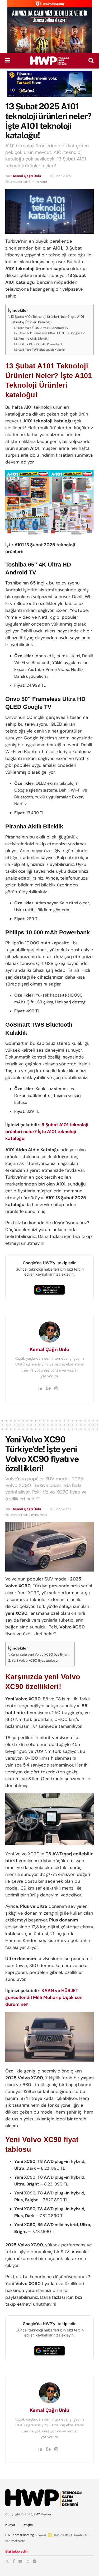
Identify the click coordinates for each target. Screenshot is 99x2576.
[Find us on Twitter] (7, 2561)
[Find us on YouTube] (20, 2561)
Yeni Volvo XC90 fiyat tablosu (35, 1660)
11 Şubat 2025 (60, 176)
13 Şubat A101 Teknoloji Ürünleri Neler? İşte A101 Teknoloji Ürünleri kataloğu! (47, 319)
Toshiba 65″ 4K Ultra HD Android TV (43, 328)
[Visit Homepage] (49, 61)
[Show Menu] (8, 61)
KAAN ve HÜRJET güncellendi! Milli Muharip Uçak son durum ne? (44, 1997)
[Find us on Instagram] (27, 2561)
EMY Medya (42, 2514)
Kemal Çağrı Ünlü (27, 176)
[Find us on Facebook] (14, 2561)
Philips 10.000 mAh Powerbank (41, 344)
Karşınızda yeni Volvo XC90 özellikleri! (40, 1654)
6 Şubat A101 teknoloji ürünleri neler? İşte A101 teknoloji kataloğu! (47, 1131)
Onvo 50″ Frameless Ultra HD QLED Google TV (52, 333)
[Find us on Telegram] (35, 2561)
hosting (29, 2535)
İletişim (27, 2525)
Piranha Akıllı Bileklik (33, 339)
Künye (10, 2525)
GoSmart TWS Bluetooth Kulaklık (42, 350)
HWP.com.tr (14, 2535)
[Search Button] (91, 61)
